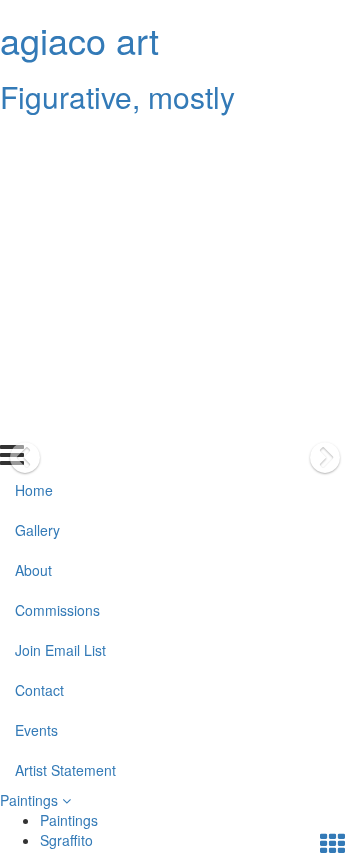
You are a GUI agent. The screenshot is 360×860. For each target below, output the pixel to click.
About (33, 223)
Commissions (57, 263)
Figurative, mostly (117, 96)
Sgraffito (66, 840)
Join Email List (60, 303)
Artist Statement (65, 422)
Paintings (31, 800)
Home (34, 143)
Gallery (37, 183)
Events (36, 383)
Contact (39, 343)
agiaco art (79, 39)
